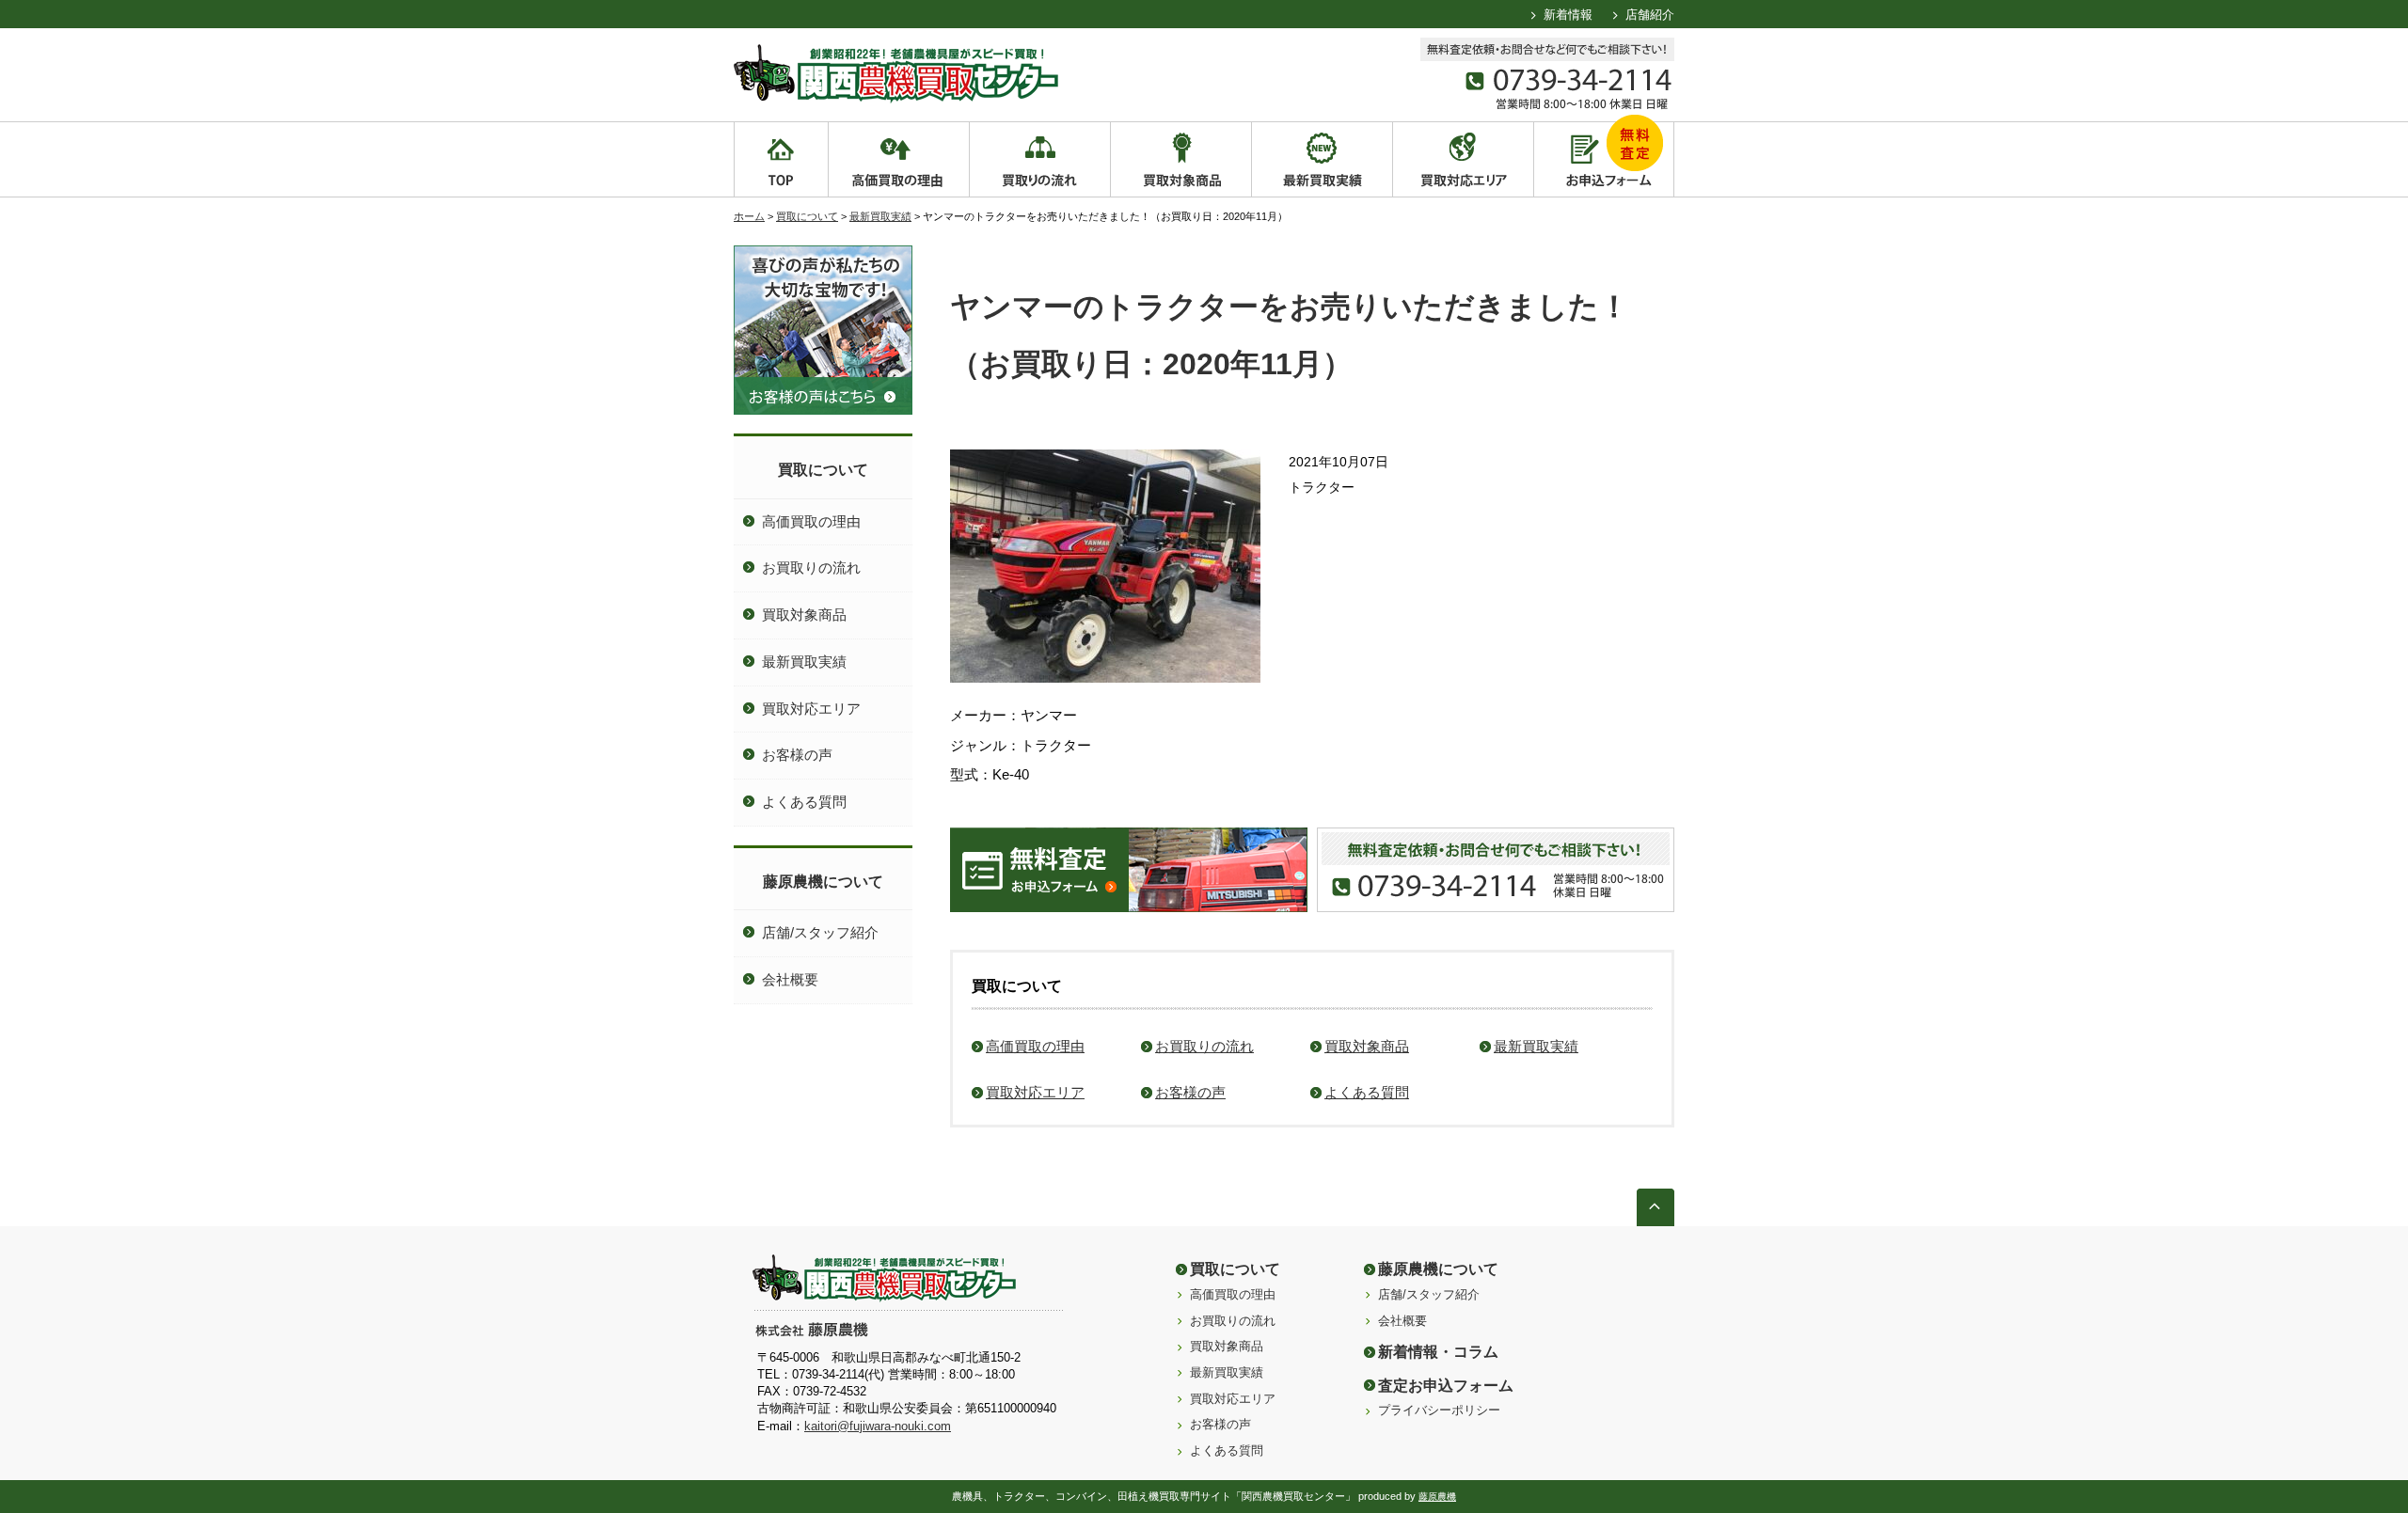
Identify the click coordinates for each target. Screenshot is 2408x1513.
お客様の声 (1190, 1092)
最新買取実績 (880, 216)
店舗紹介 (1650, 15)
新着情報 (1568, 15)
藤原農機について (823, 881)
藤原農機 (1437, 1497)
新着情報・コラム (1438, 1351)
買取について (807, 216)
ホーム (749, 216)
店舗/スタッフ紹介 (820, 932)
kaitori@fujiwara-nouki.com (878, 1426)
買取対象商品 (1367, 1046)
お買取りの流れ (1204, 1046)
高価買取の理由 (1035, 1046)
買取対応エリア (1035, 1092)
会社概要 (790, 979)
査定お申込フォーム (1446, 1385)
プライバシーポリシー (1439, 1410)
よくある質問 (1367, 1092)
